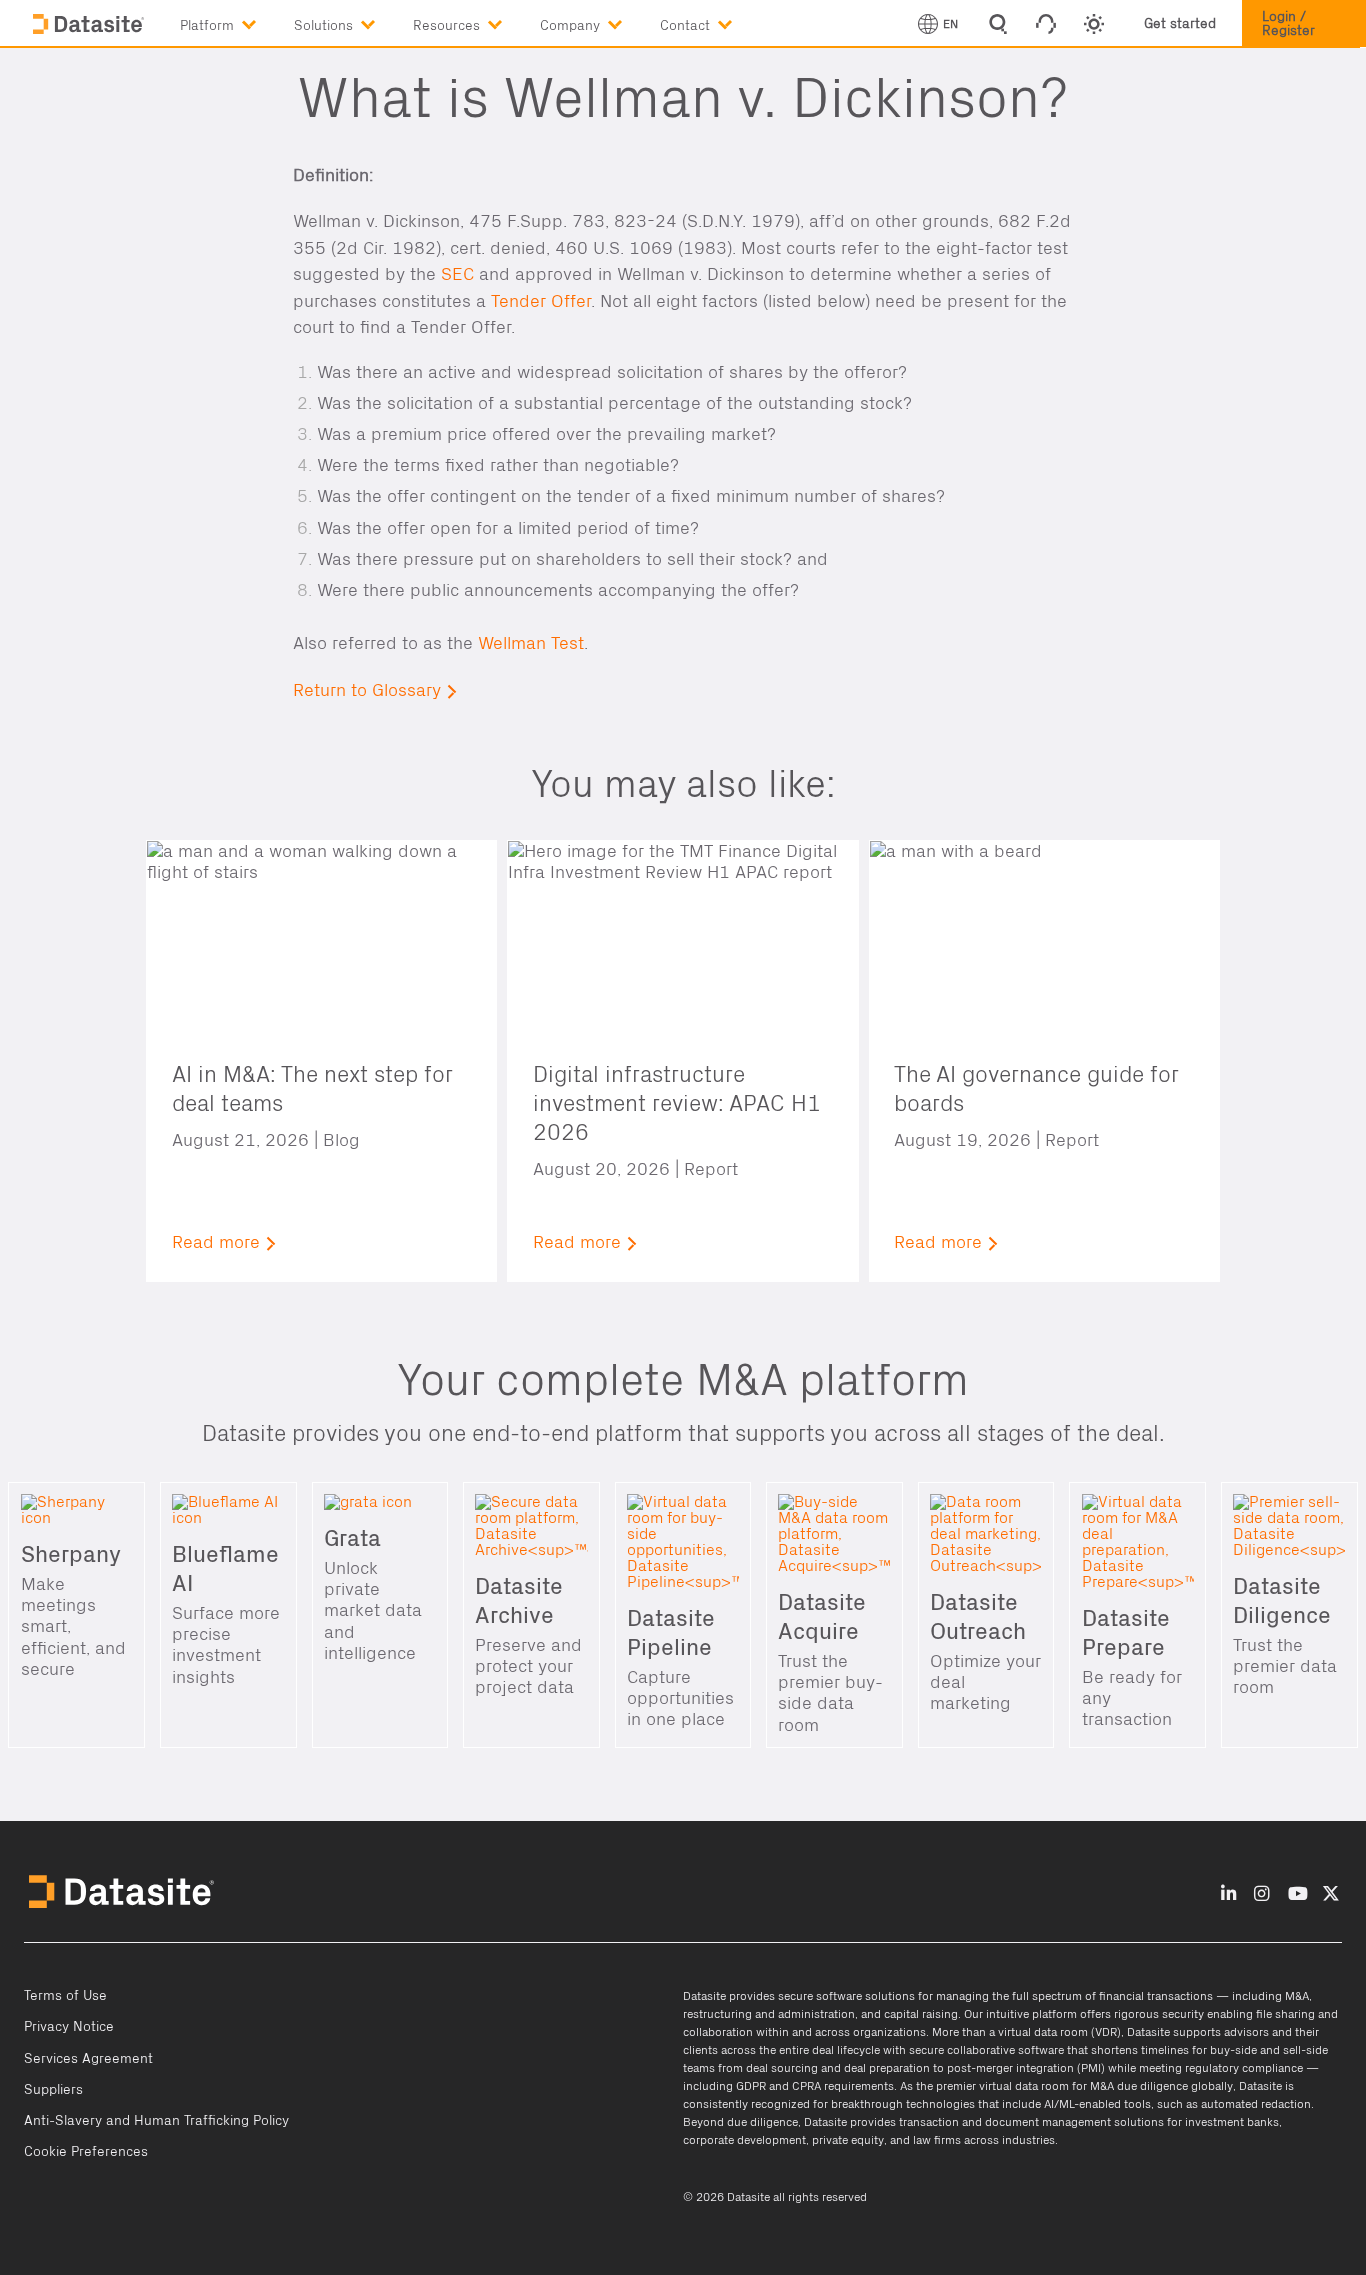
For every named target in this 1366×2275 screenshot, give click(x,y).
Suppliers (53, 2090)
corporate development (744, 2140)
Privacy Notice (69, 2027)
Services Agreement (88, 2059)
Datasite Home (90, 25)
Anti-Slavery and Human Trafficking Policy (156, 2121)
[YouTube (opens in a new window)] (1298, 1893)
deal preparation (887, 2068)
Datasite (704, 1996)
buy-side (1233, 2050)
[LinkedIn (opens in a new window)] (1228, 1893)
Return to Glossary (367, 690)
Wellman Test (531, 643)
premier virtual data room (1002, 2086)
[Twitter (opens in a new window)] (1331, 1893)
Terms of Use (65, 1996)
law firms (937, 2140)
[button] (237, 21)
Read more (216, 1242)
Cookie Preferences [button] (86, 2152)
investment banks (1232, 2122)
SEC (457, 274)
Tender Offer (541, 301)
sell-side (1305, 2050)
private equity (848, 2140)
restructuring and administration (769, 2014)
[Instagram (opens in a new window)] (1261, 1893)
